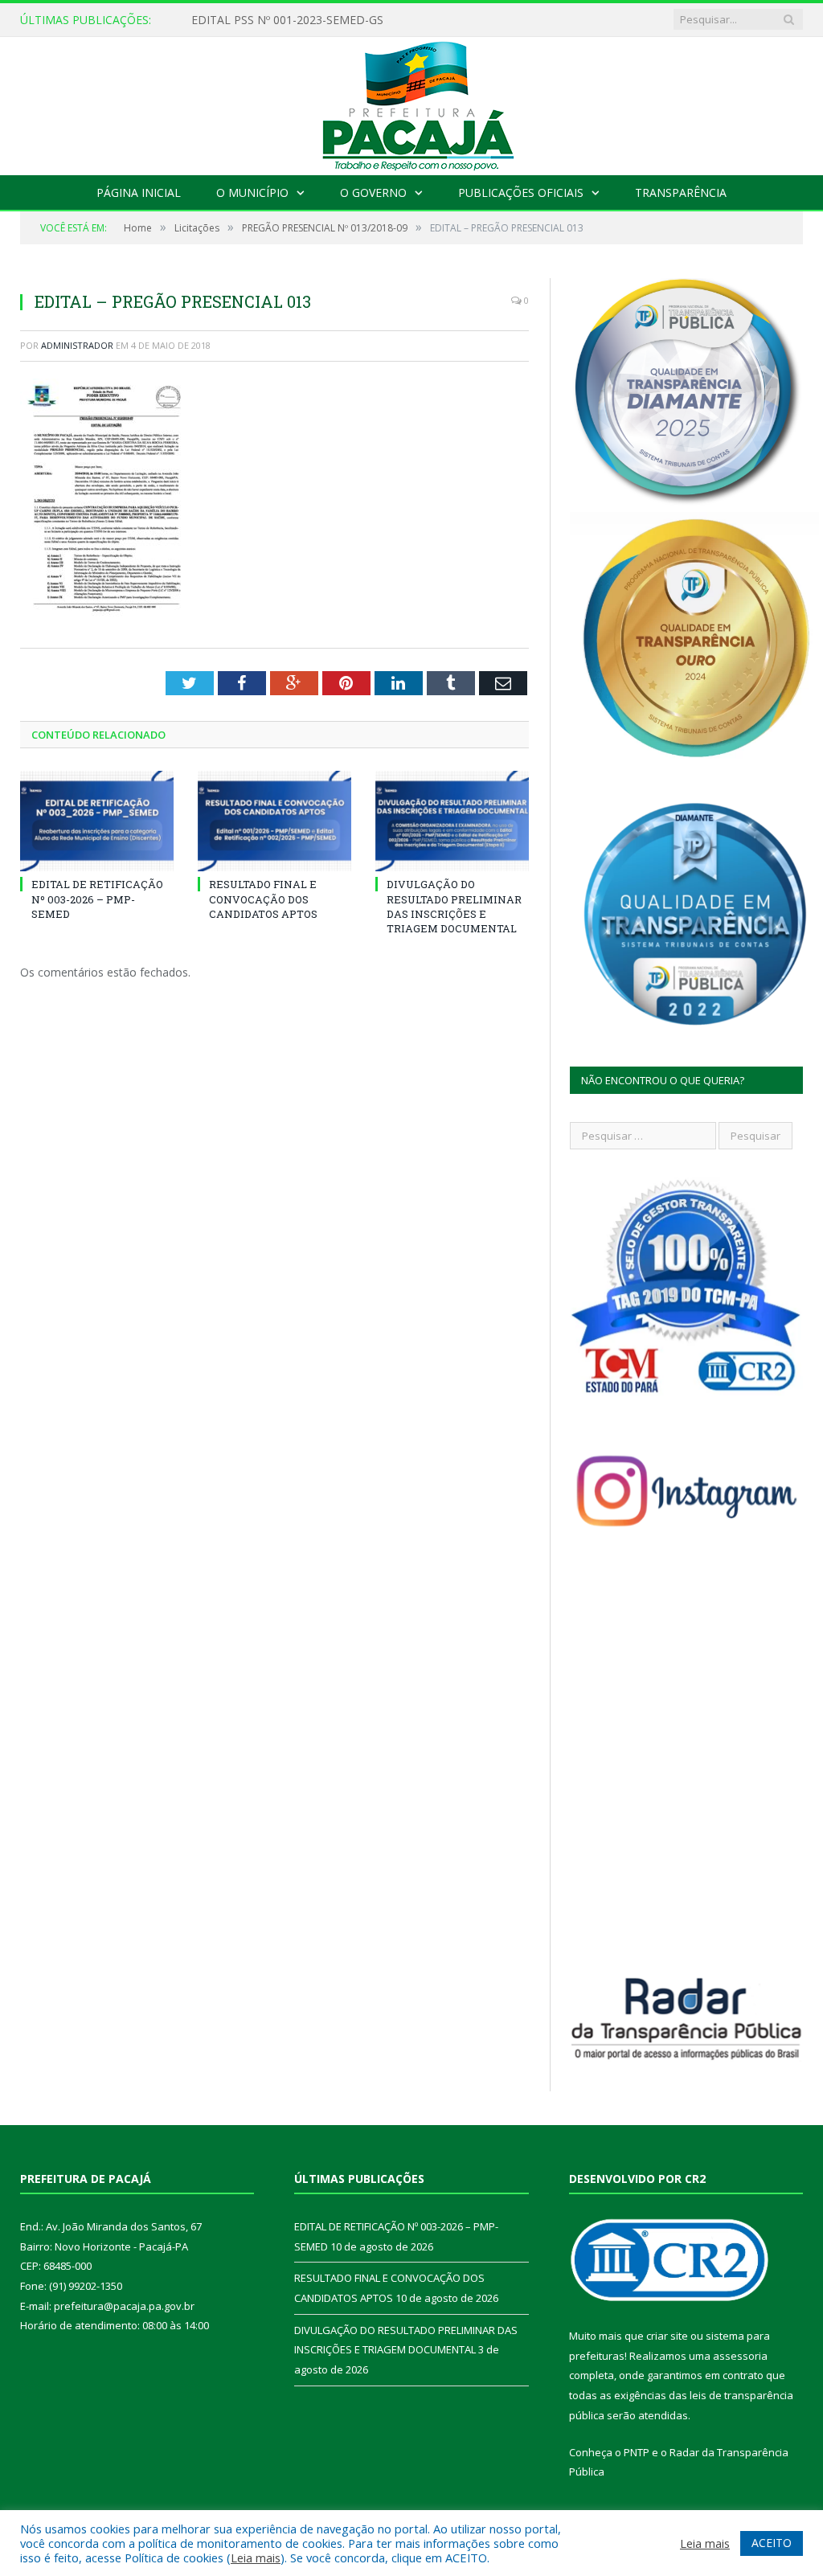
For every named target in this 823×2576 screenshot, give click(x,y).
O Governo (373, 192)
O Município (252, 192)
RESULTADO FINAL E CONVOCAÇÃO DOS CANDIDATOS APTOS (263, 899)
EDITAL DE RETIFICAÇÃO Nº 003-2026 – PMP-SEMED (332, 20)
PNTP (637, 2452)
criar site (667, 2336)
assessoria (740, 2356)
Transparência (681, 192)
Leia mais (256, 2558)
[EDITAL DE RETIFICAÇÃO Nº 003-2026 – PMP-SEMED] (97, 821)
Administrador (77, 345)
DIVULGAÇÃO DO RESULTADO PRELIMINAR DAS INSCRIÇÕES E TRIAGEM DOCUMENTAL (454, 906)
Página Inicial (139, 192)
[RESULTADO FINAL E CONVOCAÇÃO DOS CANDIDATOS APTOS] (274, 821)
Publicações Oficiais (521, 192)
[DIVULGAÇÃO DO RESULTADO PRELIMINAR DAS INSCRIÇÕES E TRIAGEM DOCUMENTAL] (452, 821)
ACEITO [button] (772, 2543)
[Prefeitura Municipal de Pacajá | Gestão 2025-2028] (411, 102)
